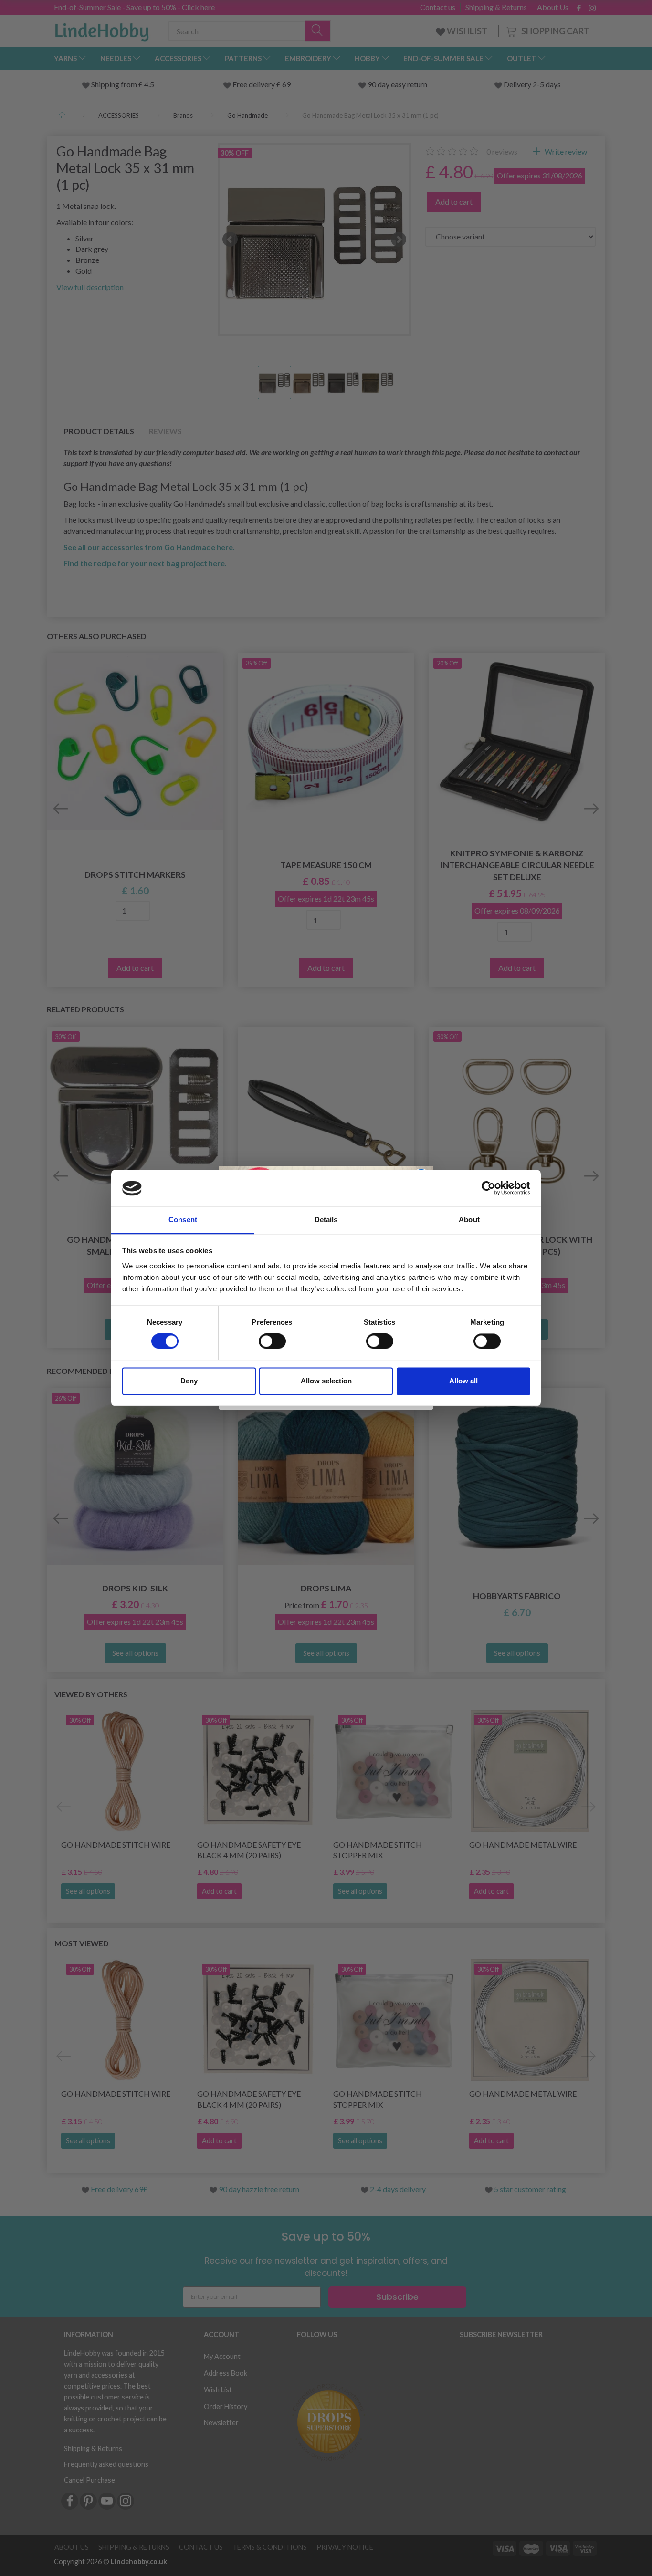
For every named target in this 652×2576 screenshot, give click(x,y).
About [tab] (469, 1220)
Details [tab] (326, 1220)
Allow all (463, 1381)
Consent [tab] (183, 1220)
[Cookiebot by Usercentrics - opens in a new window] (489, 1188)
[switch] (272, 1341)
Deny (189, 1381)
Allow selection (326, 1381)
